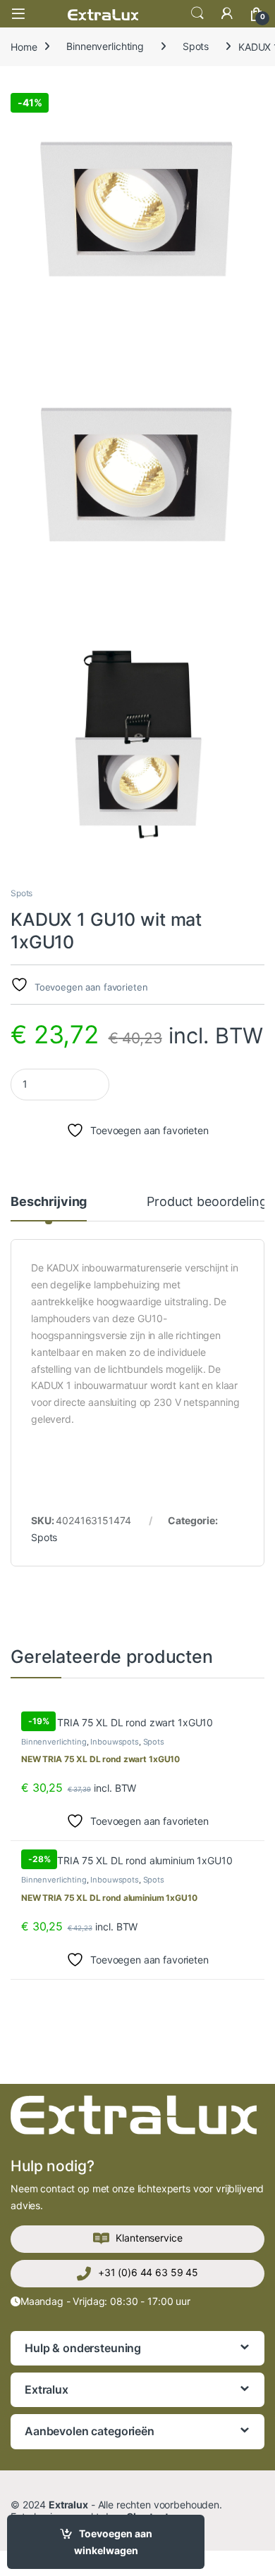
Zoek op (197, 13)
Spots (196, 46)
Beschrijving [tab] (49, 1202)
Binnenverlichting (105, 46)
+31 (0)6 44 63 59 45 (148, 2272)
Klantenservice (149, 2238)
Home (24, 46)
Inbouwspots (114, 1742)
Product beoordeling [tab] (207, 1202)
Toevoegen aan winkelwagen (114, 2542)
